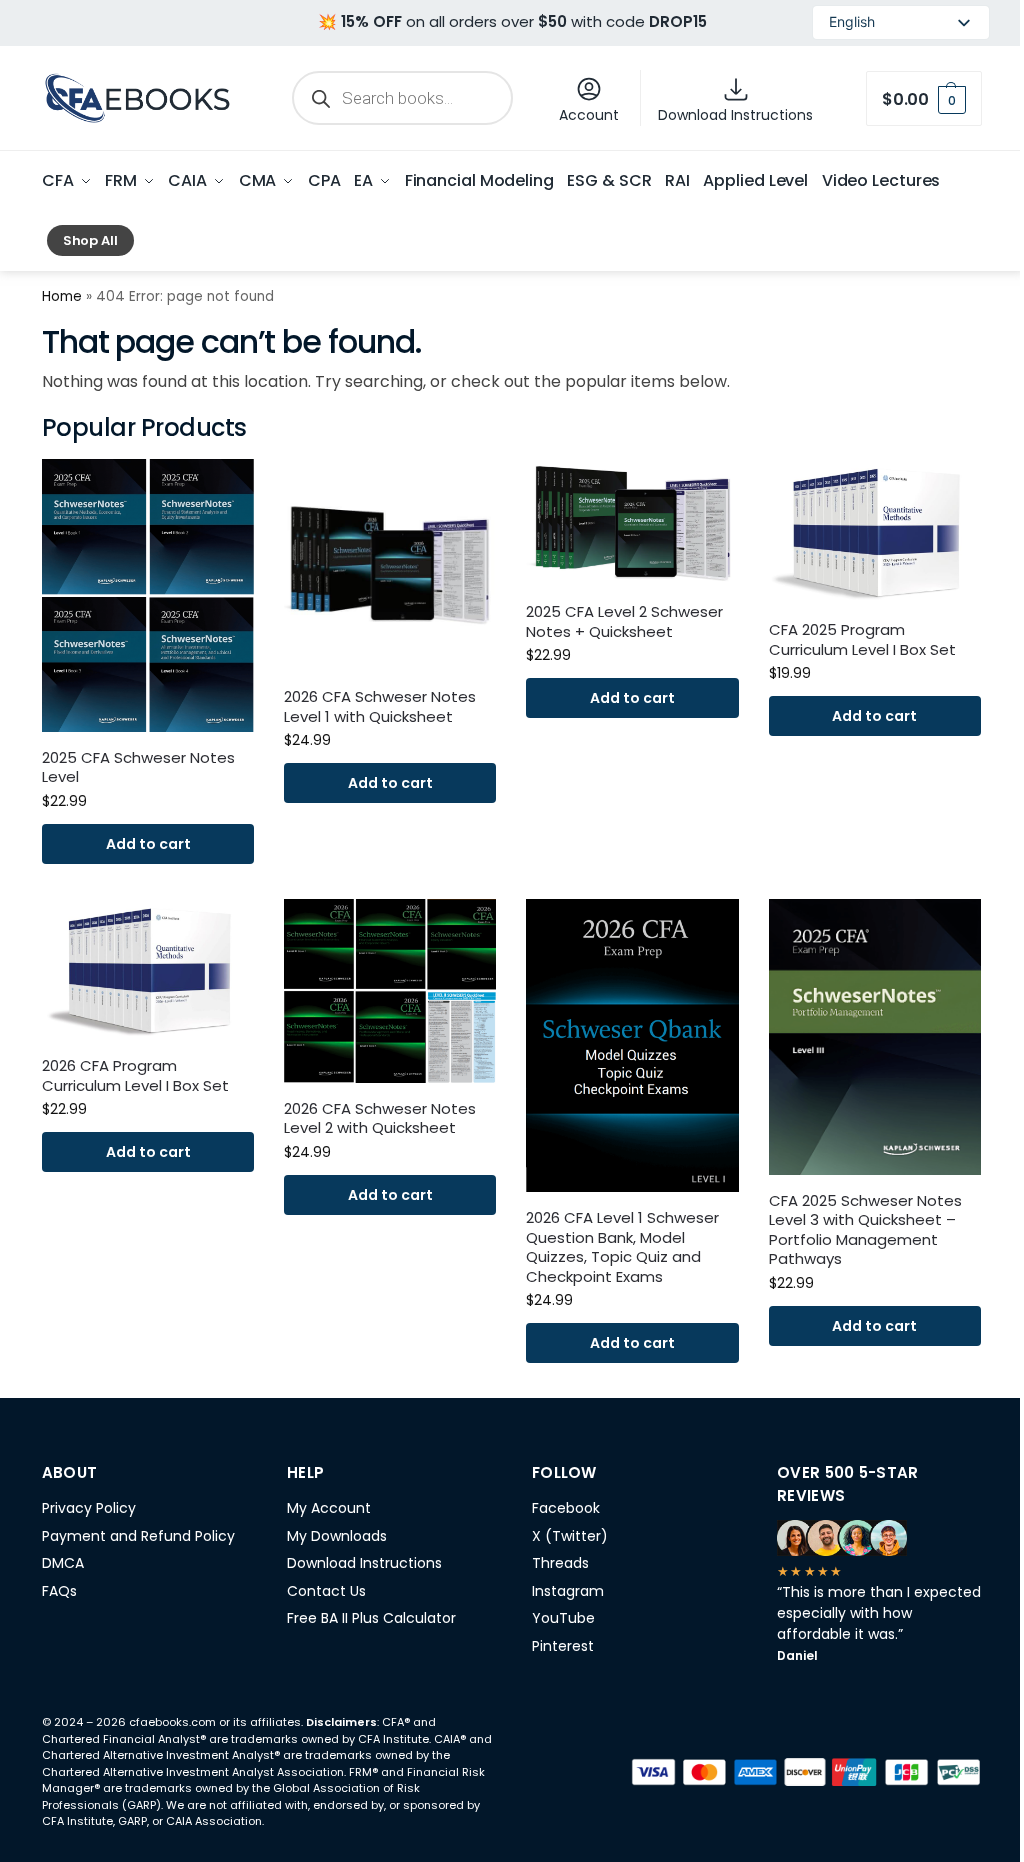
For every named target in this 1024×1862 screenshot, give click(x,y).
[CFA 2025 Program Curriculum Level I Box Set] (875, 531)
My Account (329, 1508)
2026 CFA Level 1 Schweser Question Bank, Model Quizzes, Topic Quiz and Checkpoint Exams (622, 1247)
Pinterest (563, 1646)
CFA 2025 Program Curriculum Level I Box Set (862, 639)
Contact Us (326, 1591)
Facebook (566, 1508)
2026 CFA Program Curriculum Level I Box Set (135, 1075)
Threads (560, 1563)
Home (62, 296)
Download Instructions (735, 115)
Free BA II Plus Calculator (371, 1618)
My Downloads (337, 1536)
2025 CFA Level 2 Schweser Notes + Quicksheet (624, 621)
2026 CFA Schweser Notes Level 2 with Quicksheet (380, 1118)
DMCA (63, 1563)
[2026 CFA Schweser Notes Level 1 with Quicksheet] (390, 565)
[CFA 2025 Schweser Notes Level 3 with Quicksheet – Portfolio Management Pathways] (875, 1037)
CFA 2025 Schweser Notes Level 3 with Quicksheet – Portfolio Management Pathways (865, 1230)
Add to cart (148, 844)
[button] (924, 98)
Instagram (568, 1591)
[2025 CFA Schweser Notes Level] (148, 595)
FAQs (59, 1591)
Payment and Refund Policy (138, 1536)
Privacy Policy (89, 1508)
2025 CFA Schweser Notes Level (138, 767)
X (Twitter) (570, 1536)
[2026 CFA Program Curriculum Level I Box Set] (148, 970)
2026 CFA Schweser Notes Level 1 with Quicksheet (380, 706)
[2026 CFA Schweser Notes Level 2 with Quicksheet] (390, 991)
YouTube (563, 1618)
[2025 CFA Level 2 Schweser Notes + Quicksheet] (632, 522)
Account (589, 115)
